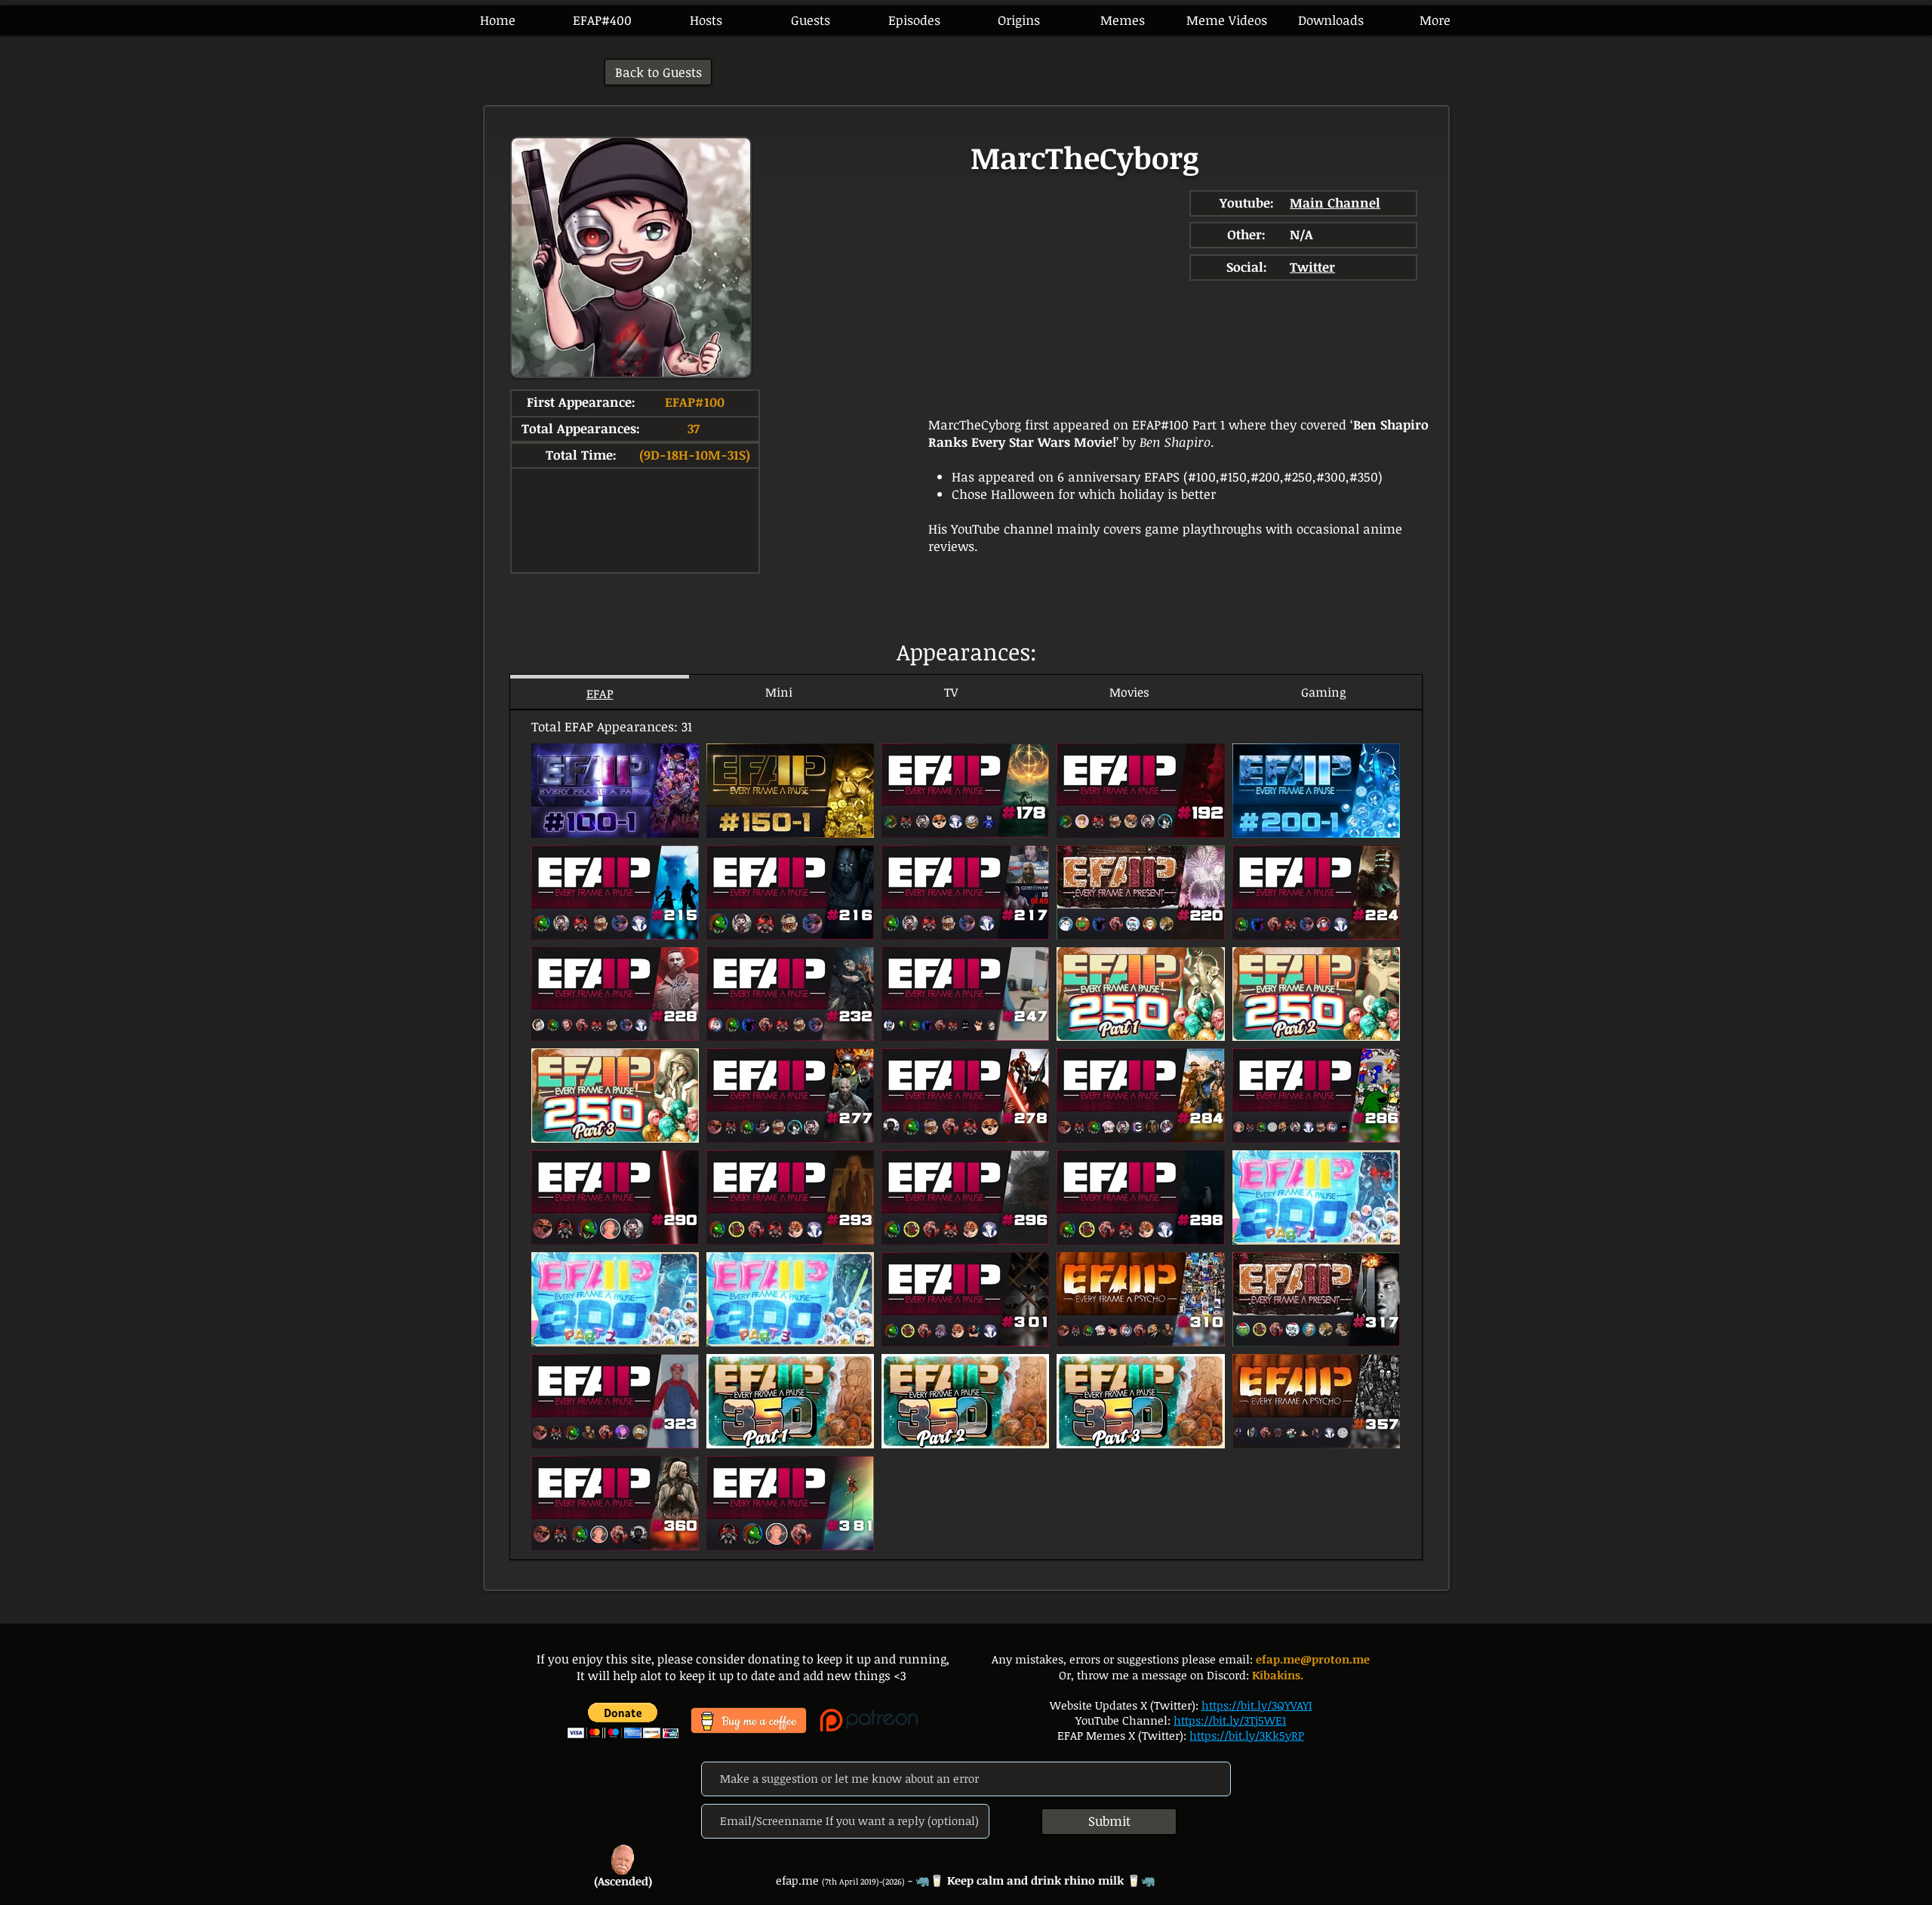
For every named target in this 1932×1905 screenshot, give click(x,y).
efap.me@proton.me (1313, 1659)
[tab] (600, 692)
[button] (914, 20)
